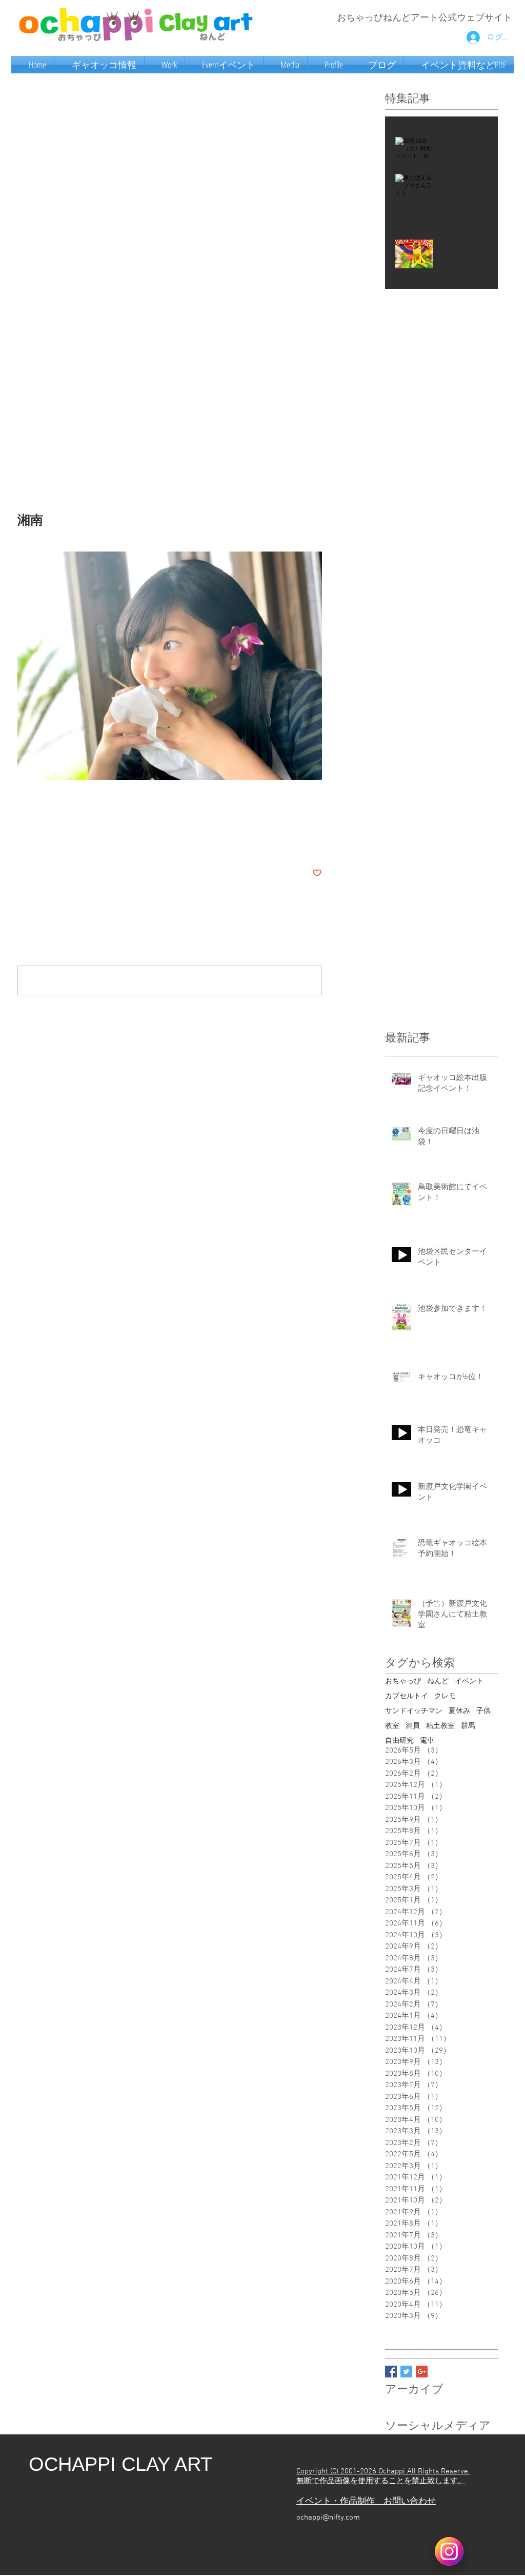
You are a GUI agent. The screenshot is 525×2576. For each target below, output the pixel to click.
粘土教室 (440, 1726)
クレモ (445, 1696)
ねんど (438, 1682)
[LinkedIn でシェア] (73, 842)
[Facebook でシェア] (22, 842)
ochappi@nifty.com (328, 2518)
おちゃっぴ (403, 1682)
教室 (392, 1726)
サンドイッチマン (414, 1711)
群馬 (468, 1726)
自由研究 (399, 1741)
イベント (469, 1682)
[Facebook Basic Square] (391, 2372)
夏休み (459, 1711)
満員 (413, 1726)
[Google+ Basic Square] (422, 2372)
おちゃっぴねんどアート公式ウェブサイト (425, 18)
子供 (483, 1711)
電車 (427, 1741)
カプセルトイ (407, 1696)
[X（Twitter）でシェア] (47, 842)
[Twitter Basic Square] (406, 2372)
